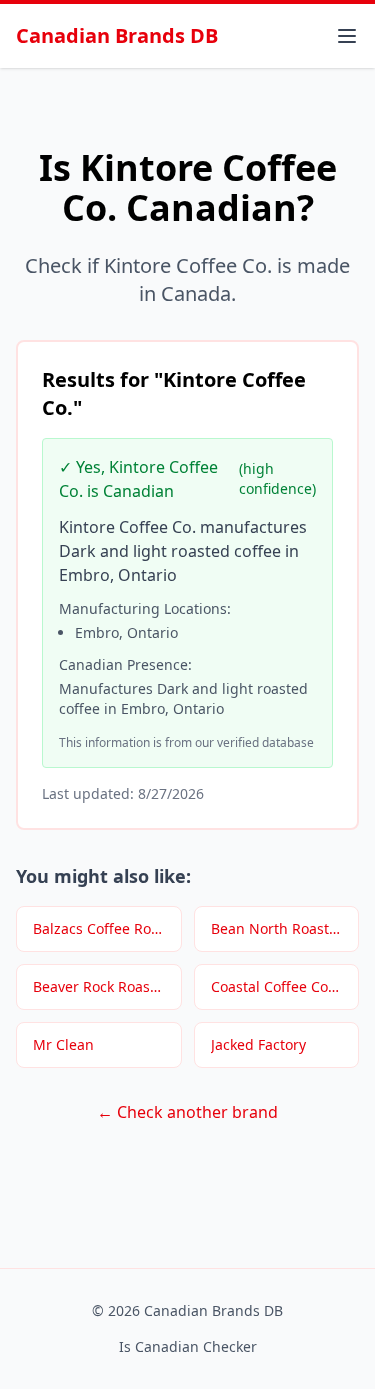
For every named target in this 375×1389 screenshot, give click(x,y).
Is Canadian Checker (188, 1346)
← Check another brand (187, 1112)
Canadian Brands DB (117, 35)
